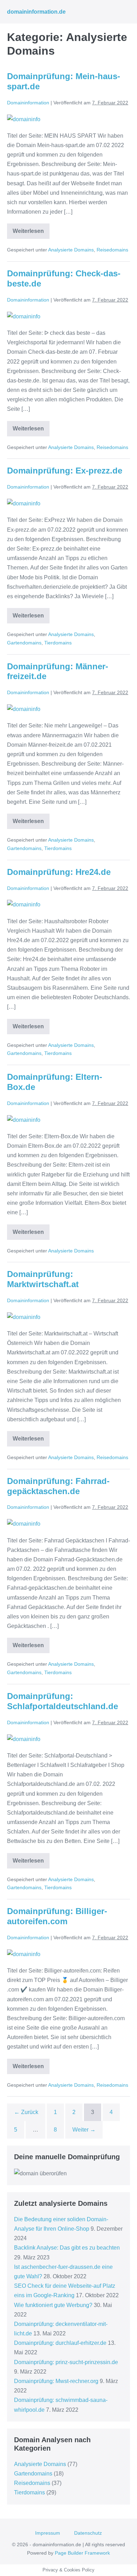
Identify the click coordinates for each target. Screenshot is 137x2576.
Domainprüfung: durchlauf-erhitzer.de (60, 2343)
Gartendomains (24, 643)
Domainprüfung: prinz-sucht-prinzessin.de (66, 2362)
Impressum (48, 2533)
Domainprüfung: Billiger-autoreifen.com (57, 1916)
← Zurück (26, 2112)
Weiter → (84, 2130)
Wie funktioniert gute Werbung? (53, 2305)
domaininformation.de (36, 12)
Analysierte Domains (71, 250)
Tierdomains (58, 643)
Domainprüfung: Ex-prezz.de (65, 471)
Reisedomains (112, 250)
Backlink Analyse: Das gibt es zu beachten (67, 2248)
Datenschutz (88, 2533)
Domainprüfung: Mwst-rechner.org (56, 2381)
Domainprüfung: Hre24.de (59, 872)
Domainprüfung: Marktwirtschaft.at (43, 1279)
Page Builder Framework (82, 2553)
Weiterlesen (31, 233)
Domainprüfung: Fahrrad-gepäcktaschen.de (58, 1486)
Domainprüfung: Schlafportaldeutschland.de (63, 1701)
